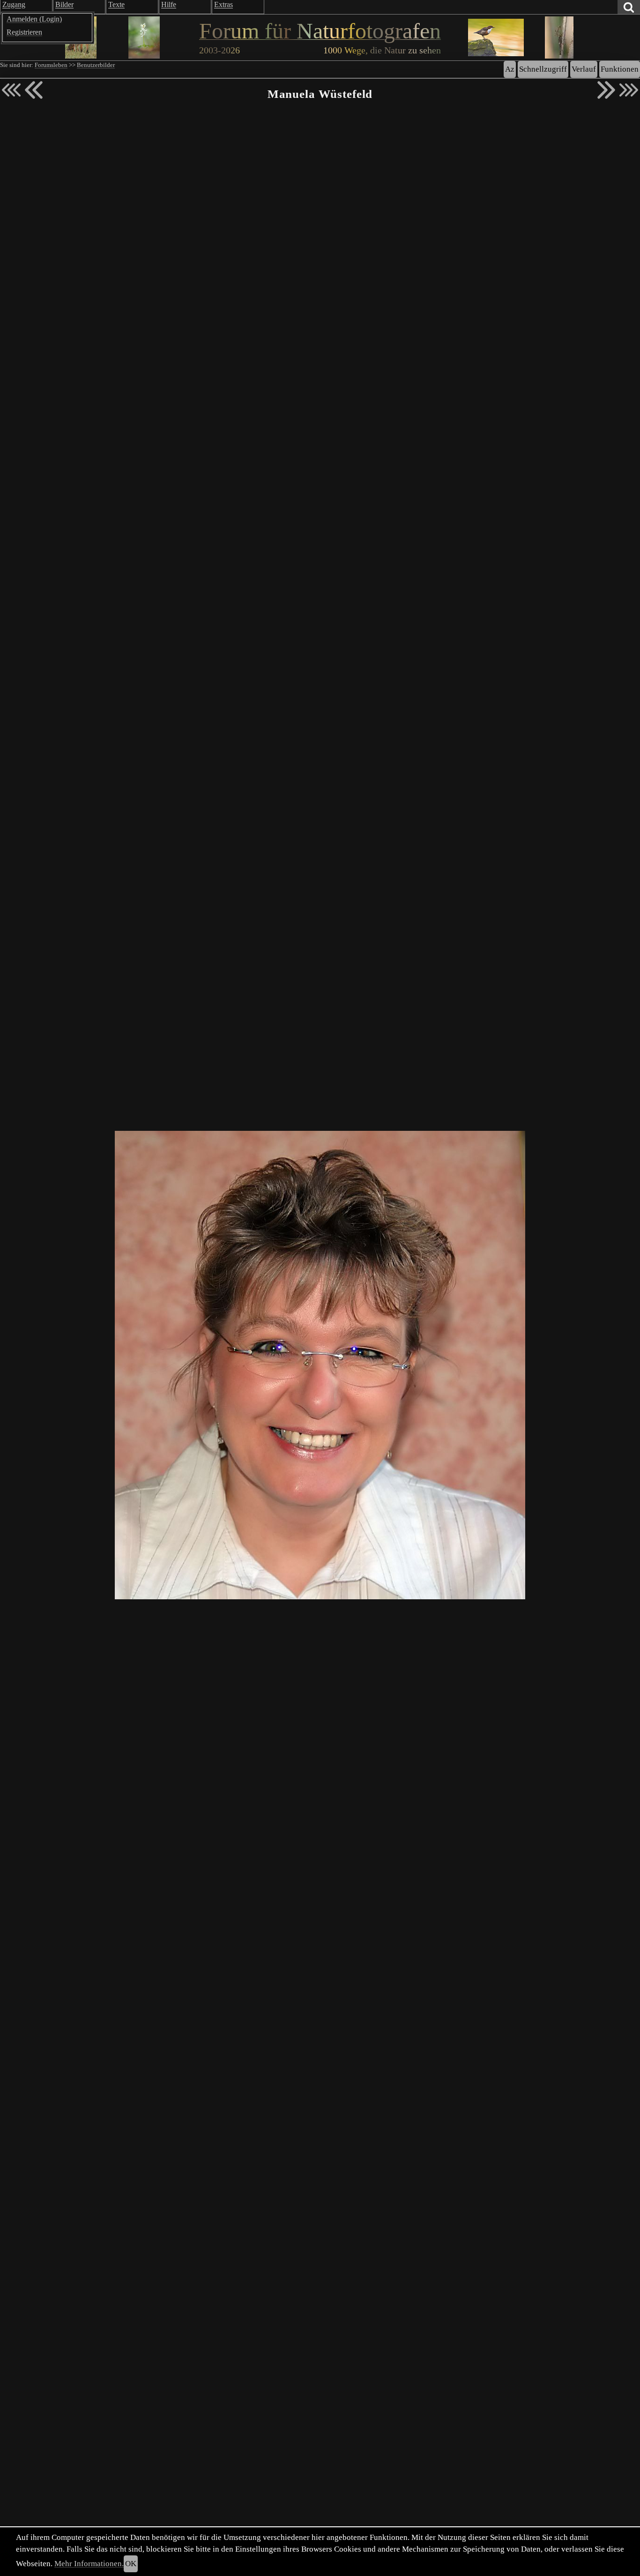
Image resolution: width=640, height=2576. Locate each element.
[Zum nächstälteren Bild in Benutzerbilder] (606, 90)
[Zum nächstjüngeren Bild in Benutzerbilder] (34, 90)
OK (131, 2564)
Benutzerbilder (96, 65)
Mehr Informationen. (89, 2564)
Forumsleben (51, 65)
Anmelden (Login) (34, 19)
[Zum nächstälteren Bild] (629, 90)
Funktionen (620, 69)
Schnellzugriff (543, 69)
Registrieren (24, 32)
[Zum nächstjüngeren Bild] (11, 90)
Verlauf (584, 69)
